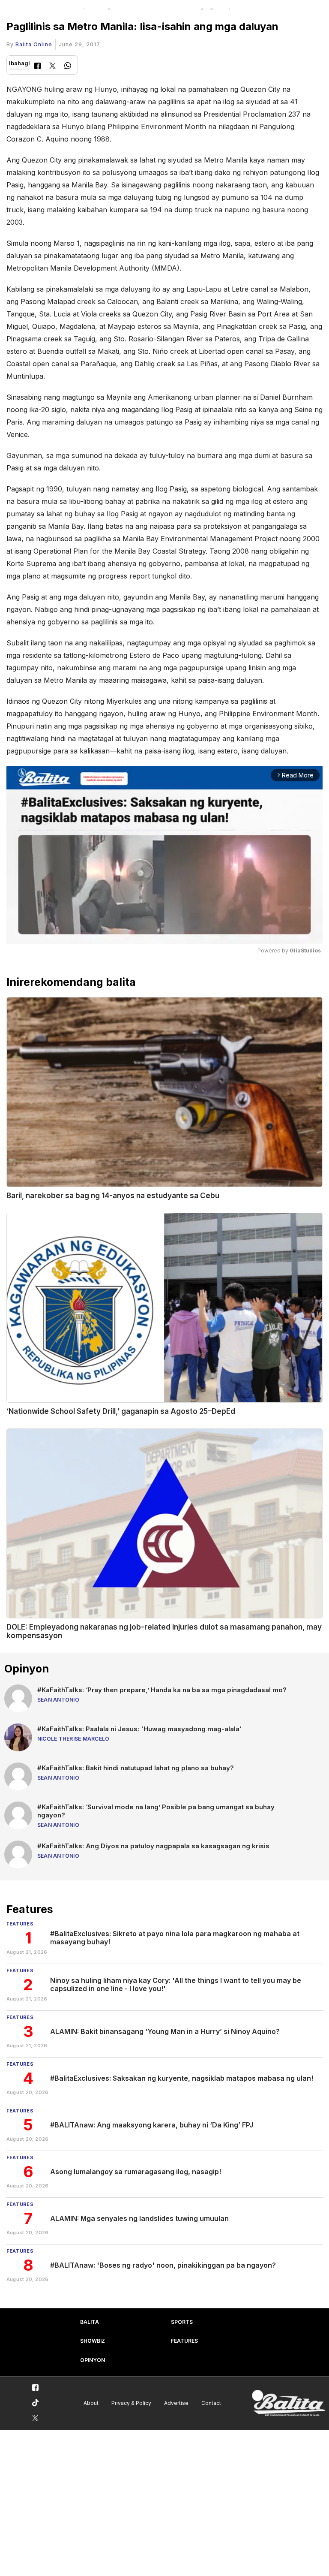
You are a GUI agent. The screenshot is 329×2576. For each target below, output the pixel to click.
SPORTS (182, 2322)
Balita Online (34, 44)
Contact (211, 2403)
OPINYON (93, 2360)
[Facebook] (37, 67)
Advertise (176, 2403)
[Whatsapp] (68, 67)
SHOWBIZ (93, 2341)
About (91, 2403)
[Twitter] (52, 67)
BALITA (90, 2322)
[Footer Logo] (288, 2403)
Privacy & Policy (131, 2403)
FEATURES (184, 2341)
